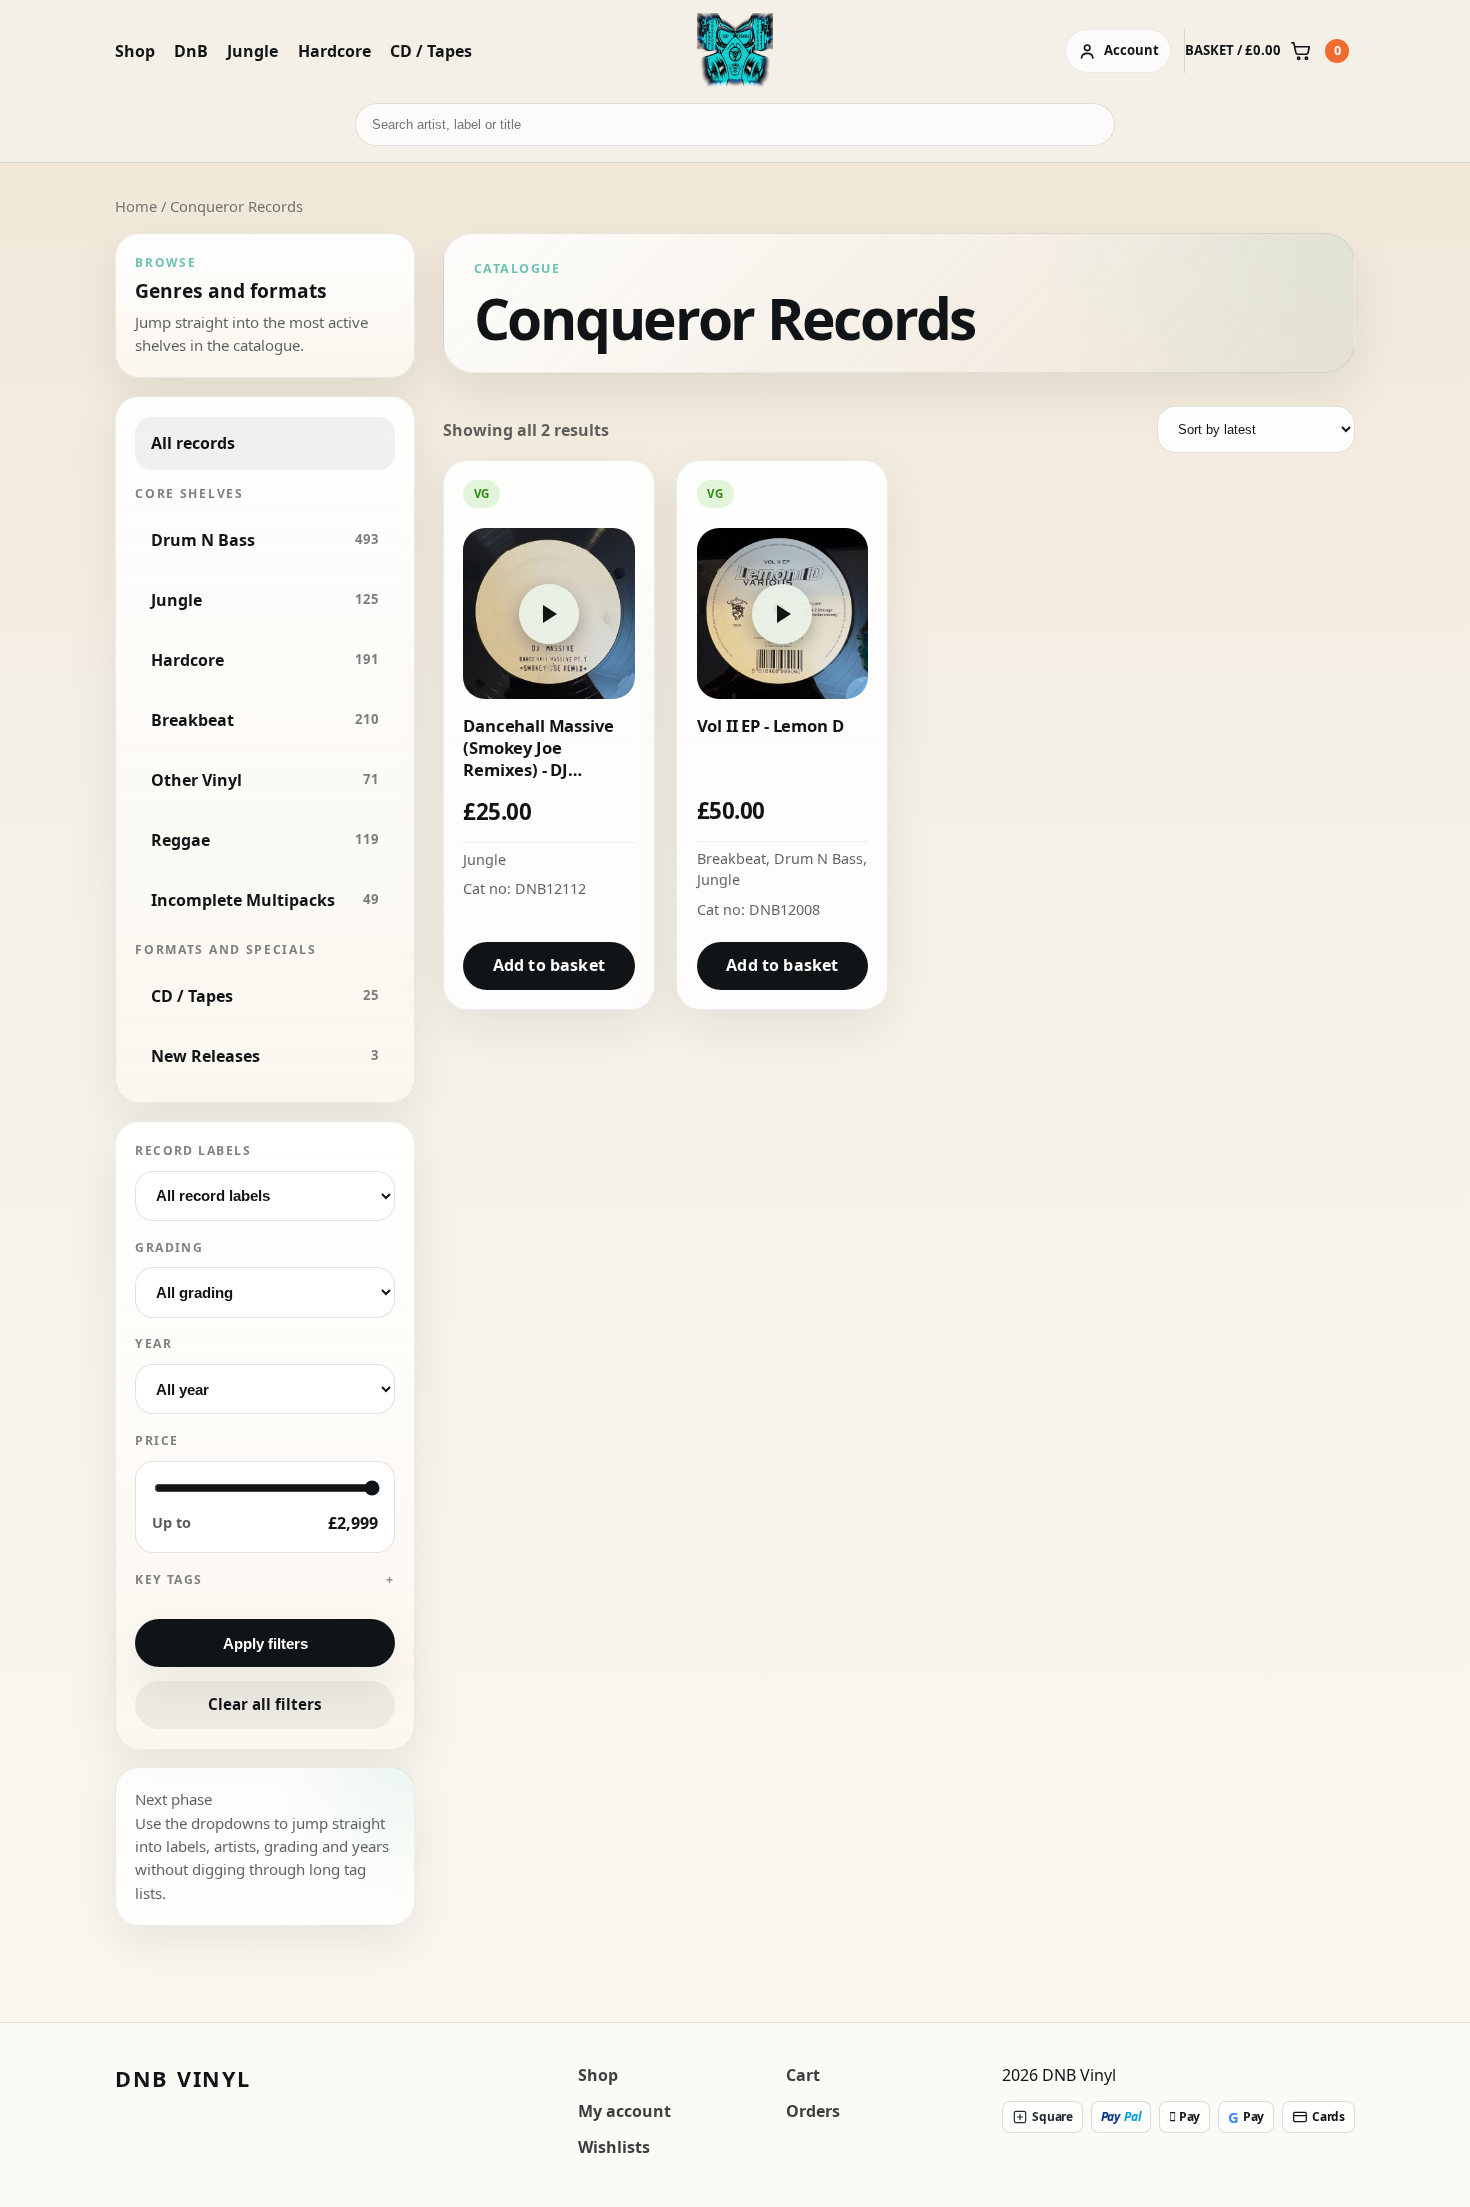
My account (624, 2111)
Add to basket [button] (549, 965)
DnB (191, 51)
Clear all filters (265, 1704)
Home (136, 206)
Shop (135, 51)
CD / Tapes (431, 51)
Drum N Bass (818, 858)
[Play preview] (549, 614)
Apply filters (265, 1643)
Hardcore (334, 51)
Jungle (252, 51)
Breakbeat (731, 858)
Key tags (169, 1579)
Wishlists (614, 2147)
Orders (813, 2111)
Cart (803, 2075)
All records (193, 443)
